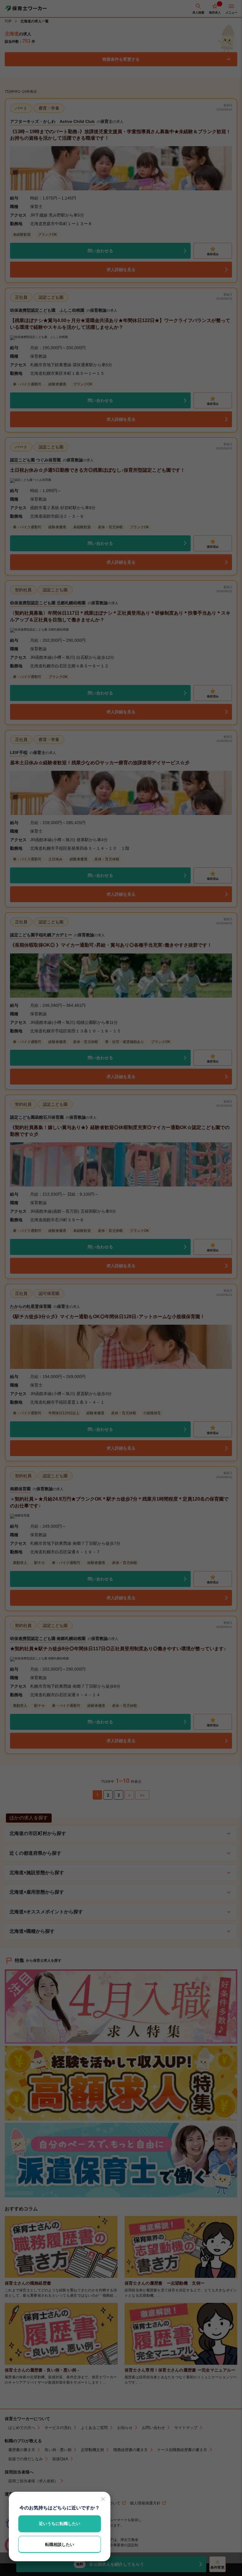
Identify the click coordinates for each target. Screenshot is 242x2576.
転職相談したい (60, 2544)
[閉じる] (103, 2499)
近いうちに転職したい (60, 2524)
